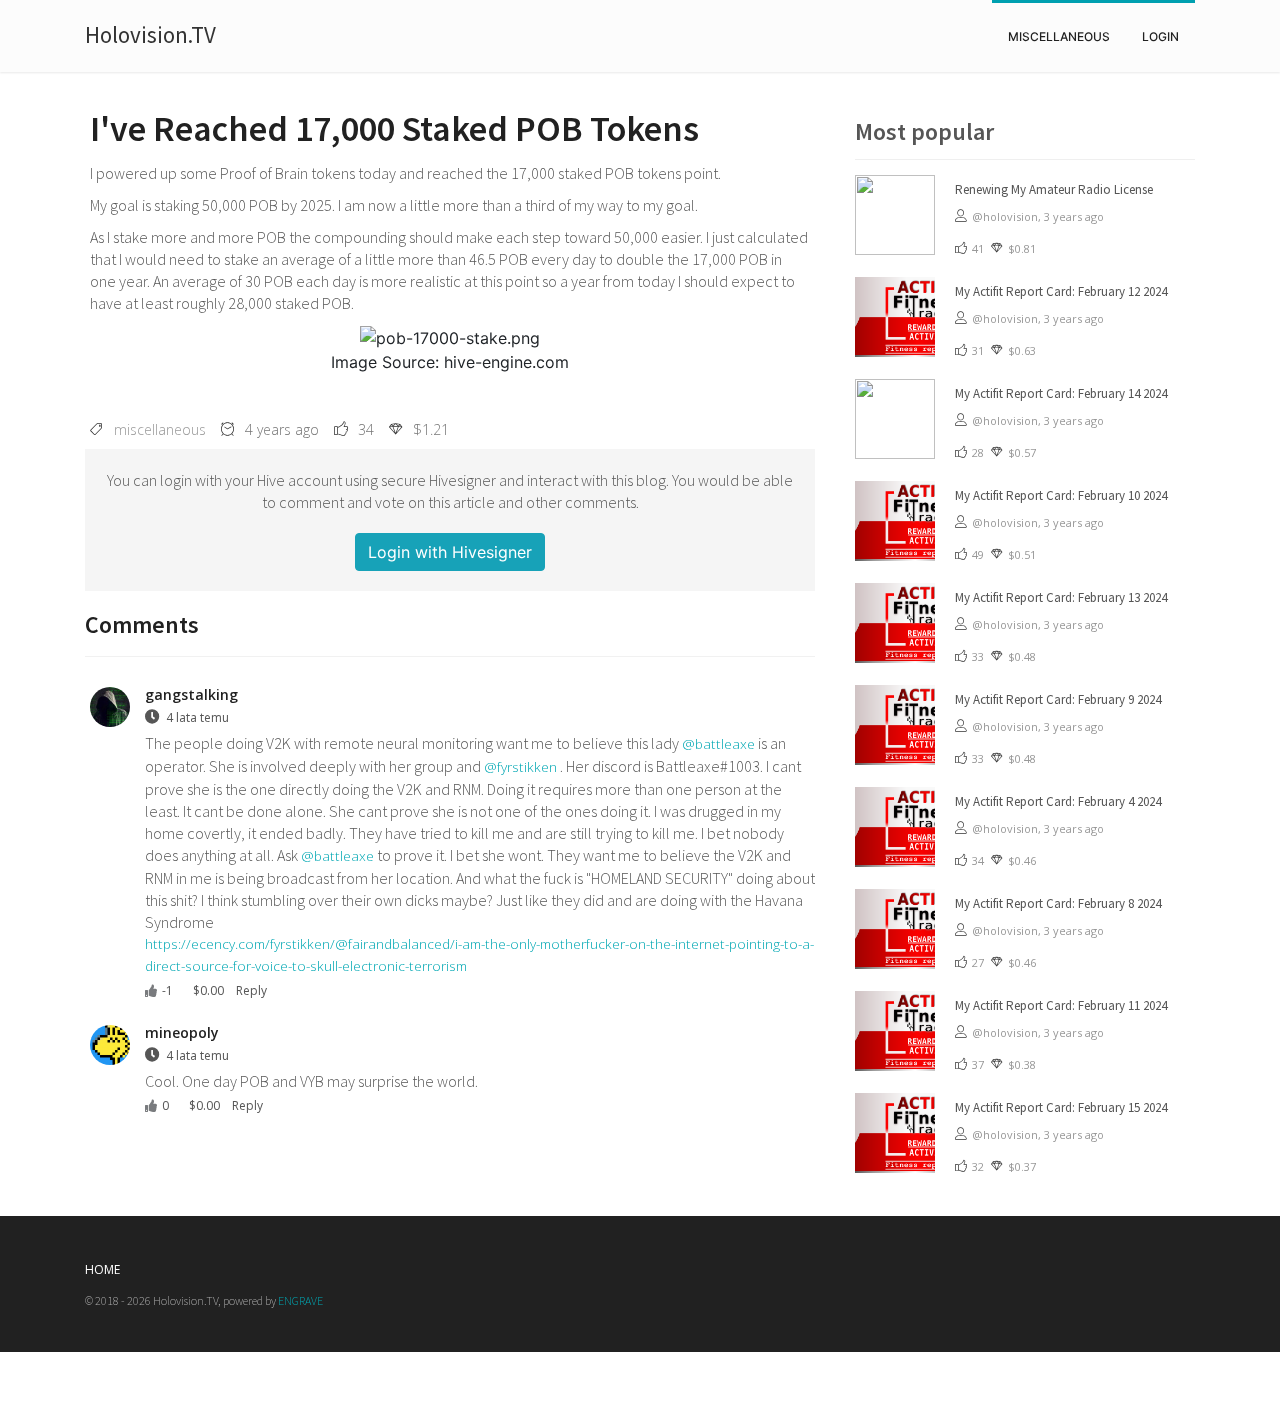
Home (102, 1269)
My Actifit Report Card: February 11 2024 (1061, 1005)
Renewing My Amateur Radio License (1054, 189)
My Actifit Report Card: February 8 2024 (1058, 903)
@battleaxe (718, 743)
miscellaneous (1059, 36)
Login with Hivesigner (450, 552)
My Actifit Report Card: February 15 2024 (1061, 1107)
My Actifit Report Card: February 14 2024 (1061, 393)
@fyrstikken (520, 766)
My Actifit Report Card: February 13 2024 (1061, 597)
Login (1160, 36)
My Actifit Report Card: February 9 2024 (1058, 699)
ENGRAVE (300, 1300)
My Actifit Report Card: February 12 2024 (1061, 291)
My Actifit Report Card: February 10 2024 (1061, 495)
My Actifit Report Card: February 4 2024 (1058, 801)
